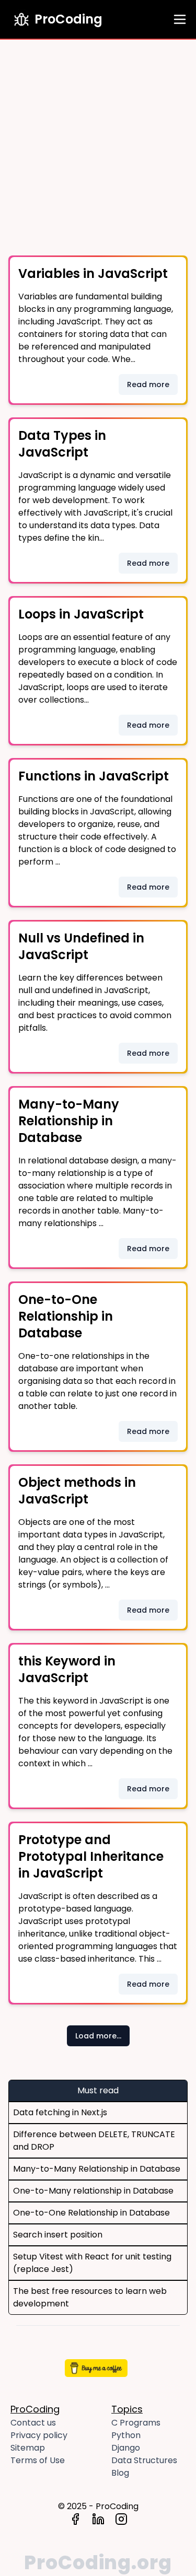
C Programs (136, 2423)
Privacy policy (39, 2435)
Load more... (98, 2036)
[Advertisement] (98, 143)
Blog (120, 2473)
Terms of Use (38, 2460)
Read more (148, 384)
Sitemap (28, 2448)
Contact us (33, 2423)
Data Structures (144, 2460)
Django (126, 2448)
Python (126, 2435)
